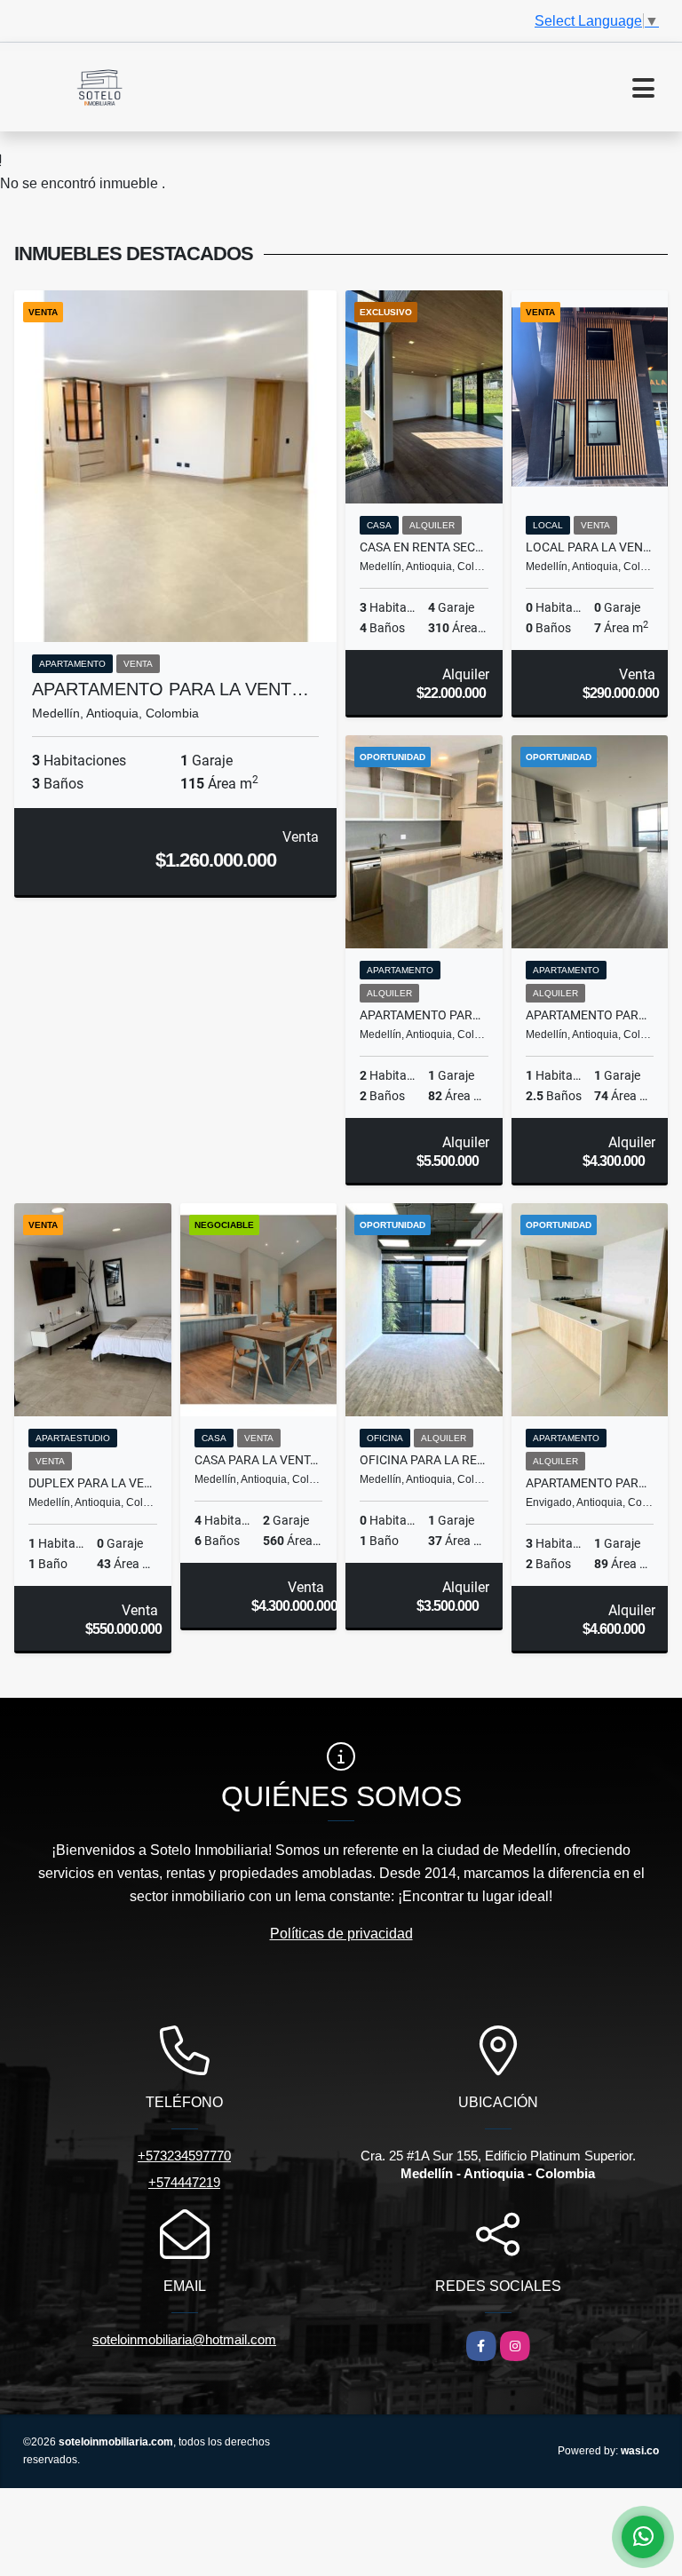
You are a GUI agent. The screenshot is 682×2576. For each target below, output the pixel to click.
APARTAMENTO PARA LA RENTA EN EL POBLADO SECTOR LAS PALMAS (424, 1015)
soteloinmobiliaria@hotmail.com (184, 2339)
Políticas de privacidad (341, 1934)
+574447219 (184, 2182)
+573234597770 (184, 2156)
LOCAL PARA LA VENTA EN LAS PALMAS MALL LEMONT (590, 547)
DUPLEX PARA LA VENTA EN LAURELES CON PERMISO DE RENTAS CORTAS (93, 1483)
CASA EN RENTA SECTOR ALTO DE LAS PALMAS (424, 547)
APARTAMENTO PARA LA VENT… (170, 689)
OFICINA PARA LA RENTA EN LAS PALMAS (424, 1460)
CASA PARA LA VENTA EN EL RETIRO (259, 1460)
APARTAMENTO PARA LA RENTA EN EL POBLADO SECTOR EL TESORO (590, 1015)
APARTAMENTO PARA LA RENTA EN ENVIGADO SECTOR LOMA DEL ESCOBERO (590, 1483)
